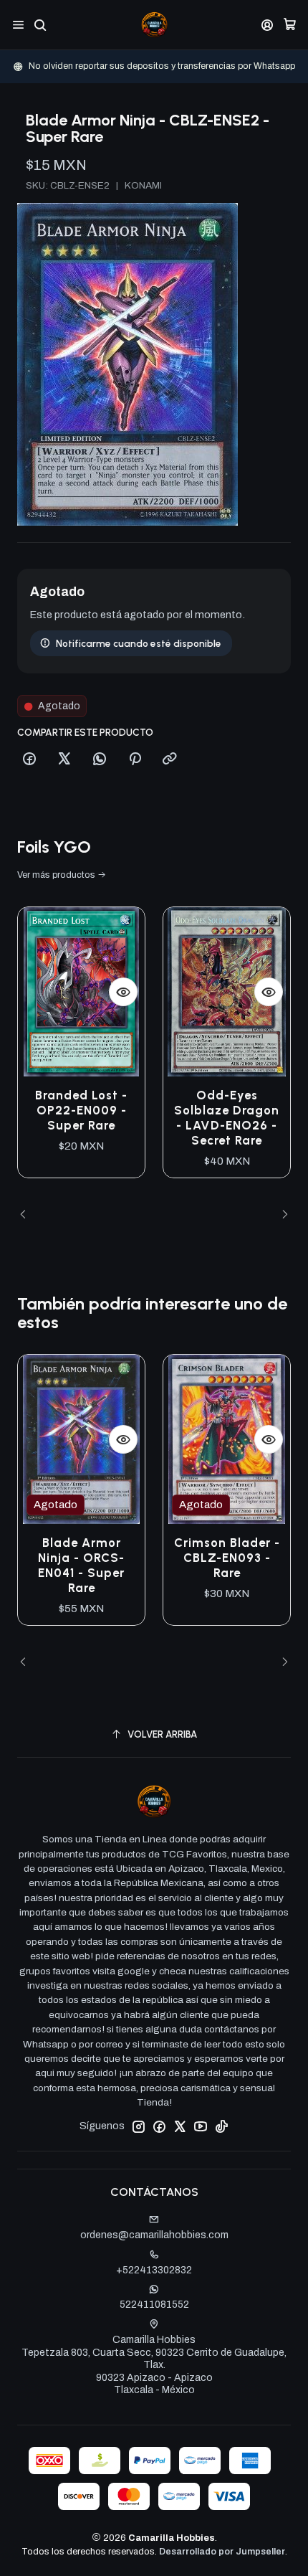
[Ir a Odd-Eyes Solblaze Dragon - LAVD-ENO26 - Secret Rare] (227, 992)
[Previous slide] (28, 1215)
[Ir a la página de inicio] (154, 25)
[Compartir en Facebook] (29, 759)
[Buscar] (40, 25)
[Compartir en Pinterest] (135, 759)
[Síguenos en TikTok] (221, 2126)
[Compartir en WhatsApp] (100, 759)
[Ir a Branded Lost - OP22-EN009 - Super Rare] (81, 992)
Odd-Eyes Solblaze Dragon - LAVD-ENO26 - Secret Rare (227, 1118)
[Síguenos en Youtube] (201, 2126)
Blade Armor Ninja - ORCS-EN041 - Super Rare (81, 1565)
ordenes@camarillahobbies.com (154, 2235)
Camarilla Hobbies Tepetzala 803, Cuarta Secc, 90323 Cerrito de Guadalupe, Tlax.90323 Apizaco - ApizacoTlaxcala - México (154, 2365)
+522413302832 (154, 2270)
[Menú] (18, 25)
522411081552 (154, 2305)
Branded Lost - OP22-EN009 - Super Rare (81, 1110)
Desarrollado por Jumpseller (222, 2552)
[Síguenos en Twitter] (180, 2126)
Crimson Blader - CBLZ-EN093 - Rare (227, 1558)
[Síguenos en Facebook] (159, 2126)
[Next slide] (280, 1215)
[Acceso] (268, 25)
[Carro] (290, 25)
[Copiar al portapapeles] (170, 759)
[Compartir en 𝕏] (64, 759)
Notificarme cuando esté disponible (139, 643)
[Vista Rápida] (123, 992)
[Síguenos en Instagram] (138, 2126)
